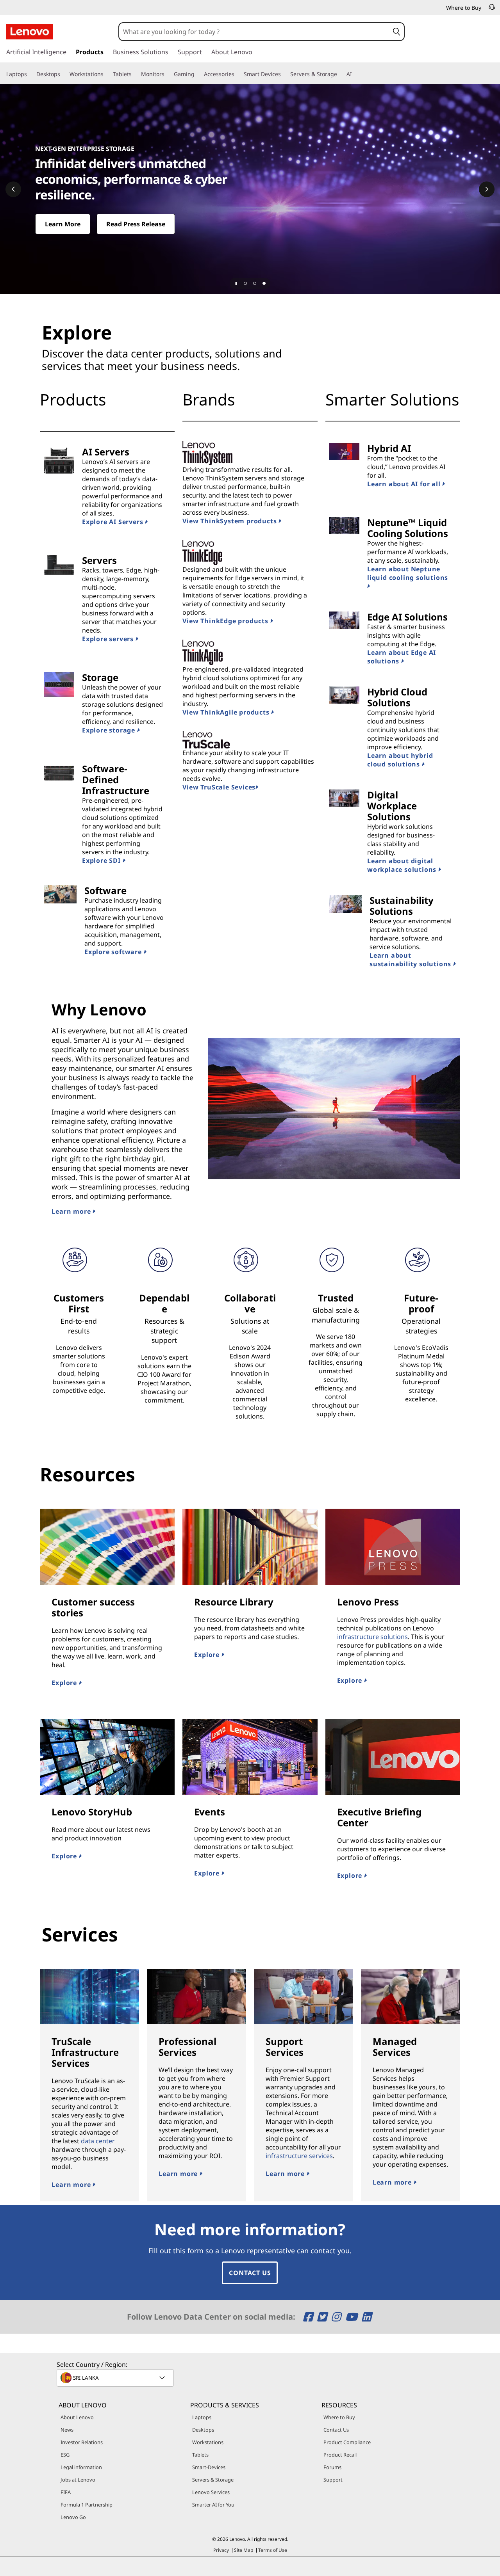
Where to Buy (339, 2417)
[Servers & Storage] (340, 74)
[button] (396, 32)
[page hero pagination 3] (264, 283)
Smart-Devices (209, 2467)
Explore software (114, 952)
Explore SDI (102, 860)
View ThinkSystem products (230, 521)
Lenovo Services (211, 2492)
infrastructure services (299, 2156)
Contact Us (250, 2273)
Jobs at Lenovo (78, 2480)
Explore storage (110, 730)
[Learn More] (250, 189)
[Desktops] (63, 74)
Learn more (72, 1211)
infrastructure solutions (372, 1637)
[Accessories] (237, 74)
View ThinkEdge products (226, 621)
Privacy (221, 2550)
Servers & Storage (213, 2480)
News (67, 2430)
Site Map (244, 2550)
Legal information (81, 2467)
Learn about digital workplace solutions (403, 865)
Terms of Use (273, 2550)
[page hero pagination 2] (255, 283)
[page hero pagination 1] (245, 283)
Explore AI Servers (113, 522)
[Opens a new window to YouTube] (353, 2317)
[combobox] (254, 32)
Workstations (208, 2442)
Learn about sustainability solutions (411, 960)
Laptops (202, 2417)
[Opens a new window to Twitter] (323, 2317)
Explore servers (109, 639)
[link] (492, 9)
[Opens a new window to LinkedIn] (366, 2317)
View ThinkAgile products (227, 712)
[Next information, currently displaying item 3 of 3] (487, 189)
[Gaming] (198, 74)
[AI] (355, 74)
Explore (65, 1683)
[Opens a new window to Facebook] (309, 2317)
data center (98, 2141)
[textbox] (116, 2378)
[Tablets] (135, 74)
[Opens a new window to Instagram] (337, 2317)
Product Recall (340, 2455)
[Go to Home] (30, 32)
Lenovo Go (73, 2517)
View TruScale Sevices (219, 787)
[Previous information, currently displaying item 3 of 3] (13, 189)
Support (333, 2480)
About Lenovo (77, 2417)
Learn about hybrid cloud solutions (400, 760)
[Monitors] (168, 74)
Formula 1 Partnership (87, 2505)
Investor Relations (82, 2442)
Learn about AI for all (405, 484)
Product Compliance (347, 2442)
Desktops (203, 2430)
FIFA (66, 2492)
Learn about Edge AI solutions (402, 657)
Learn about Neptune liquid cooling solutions (408, 573)
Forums (332, 2467)
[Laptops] (30, 74)
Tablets (200, 2455)
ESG (65, 2455)
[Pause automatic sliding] (236, 283)
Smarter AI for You (213, 2505)
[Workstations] (107, 74)
